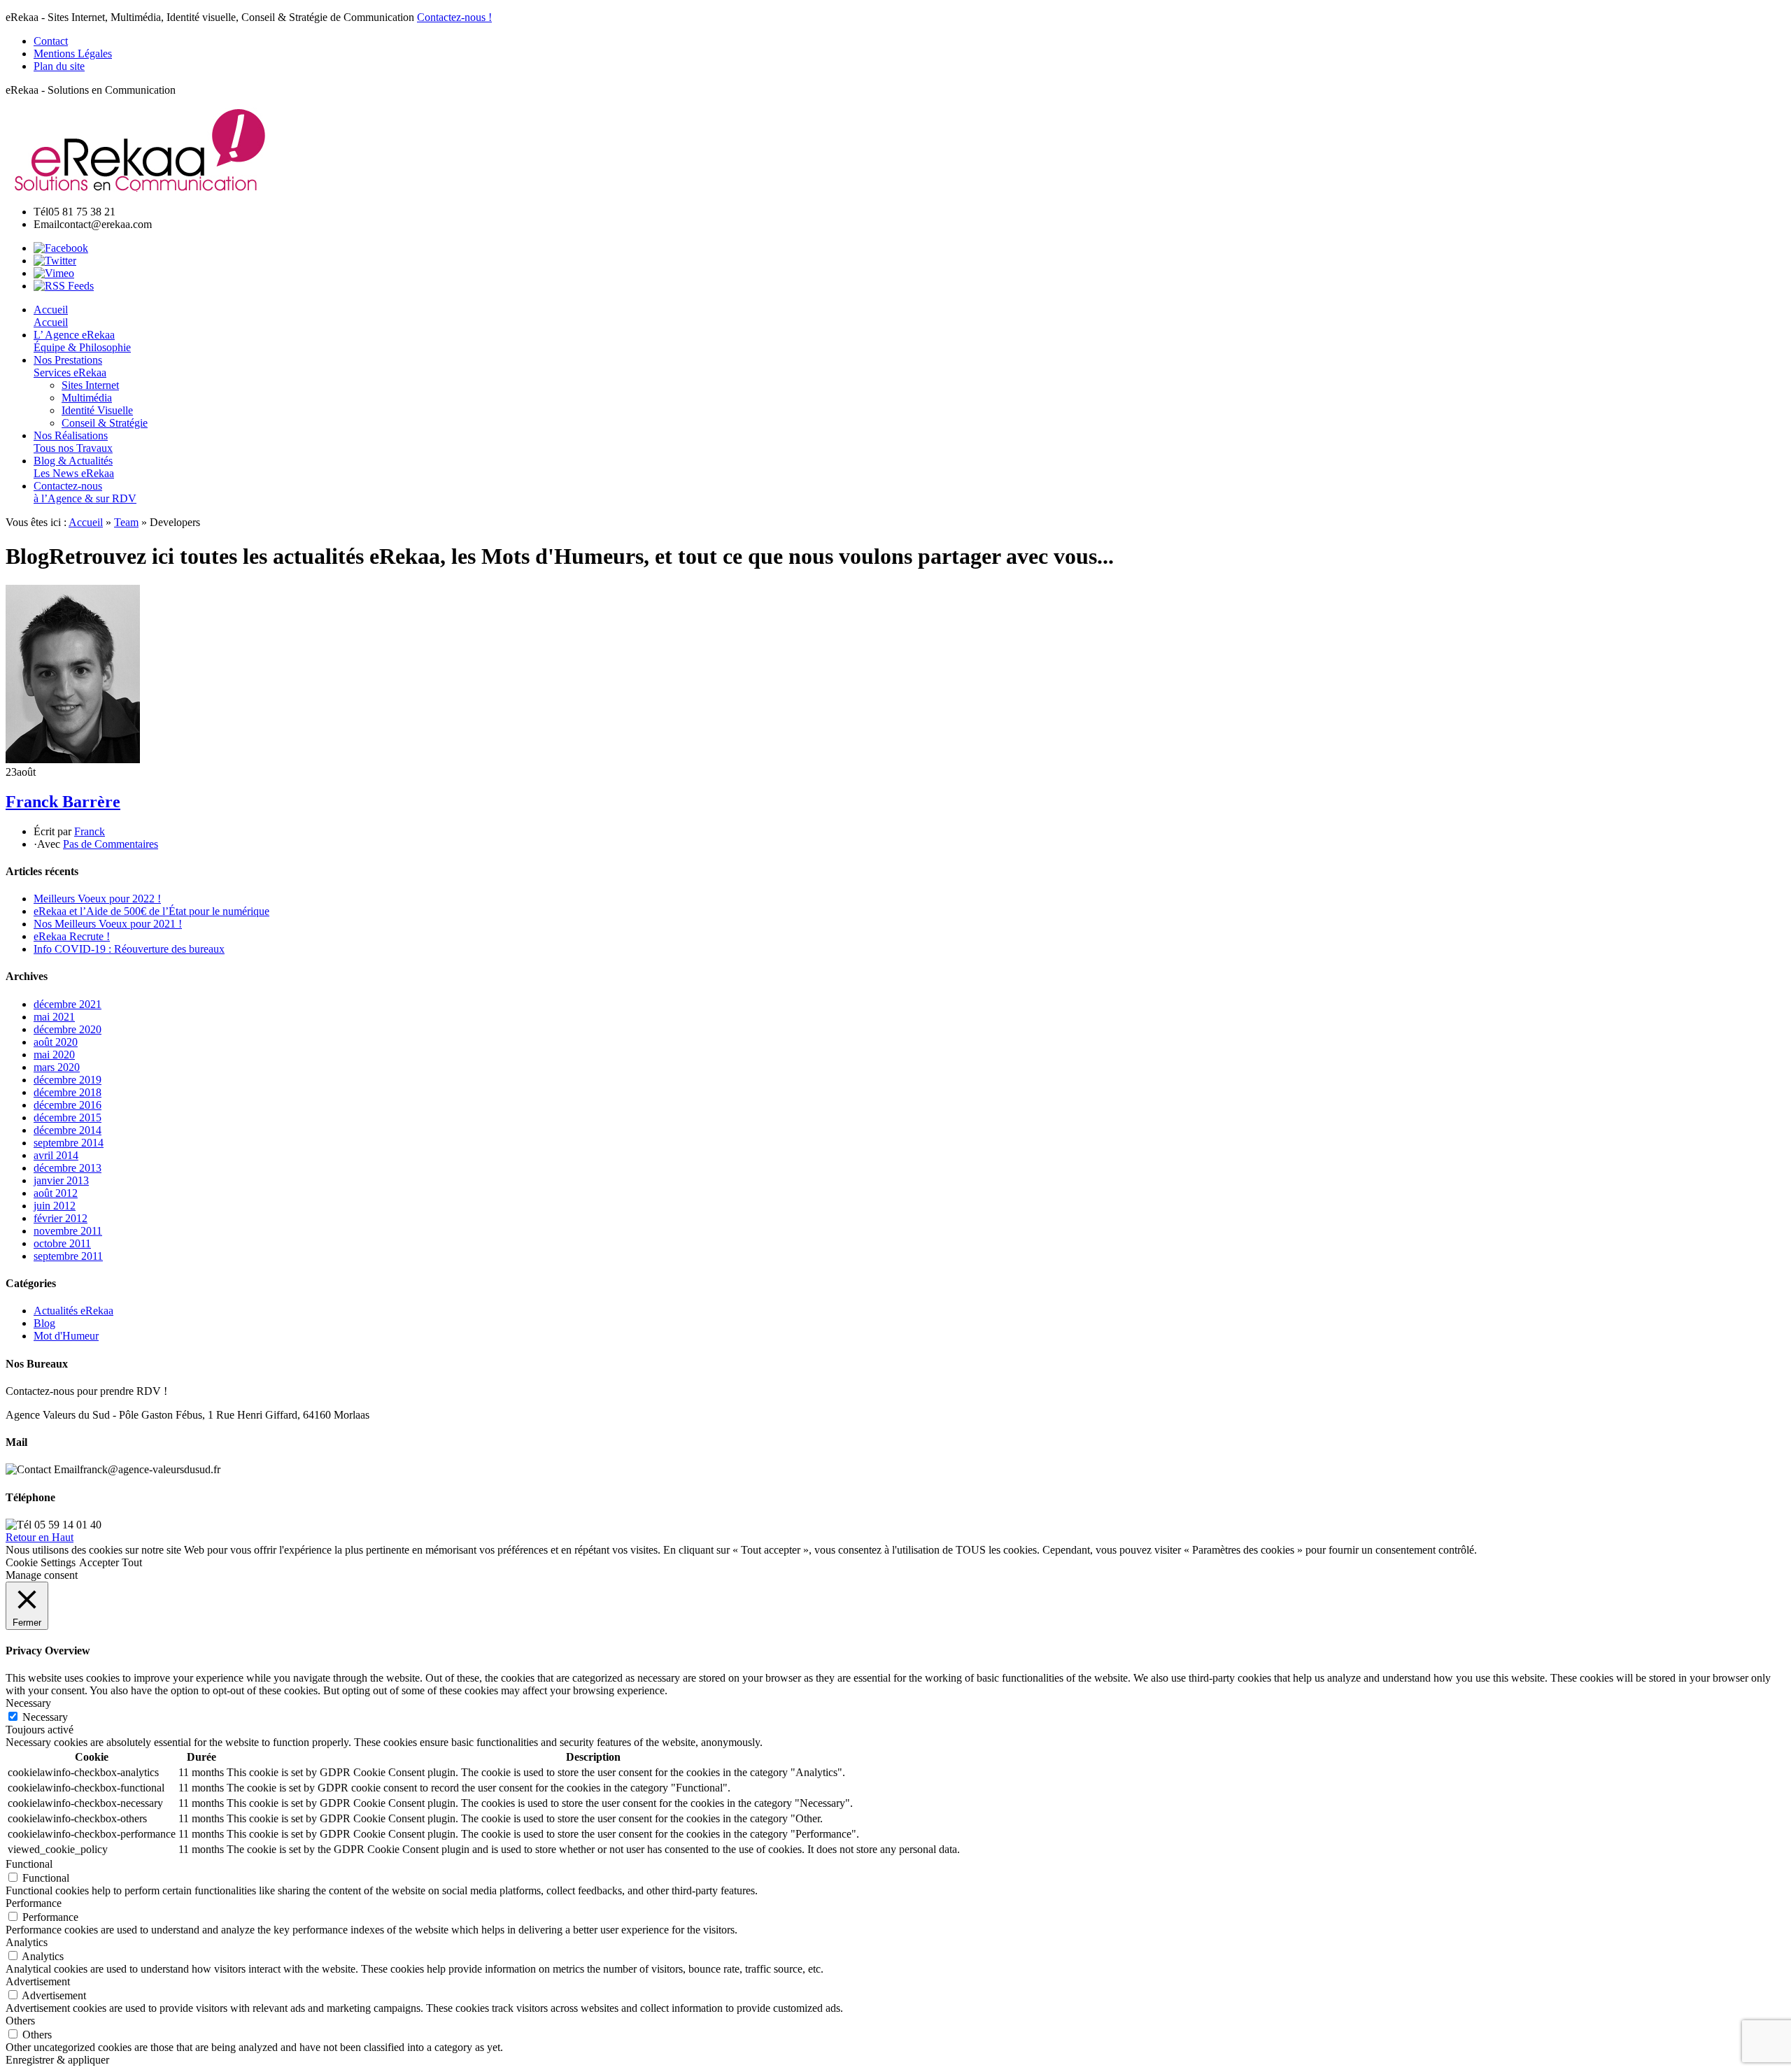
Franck (90, 831)
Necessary (45, 1717)
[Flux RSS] (64, 286)
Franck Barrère (63, 802)
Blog (44, 1323)
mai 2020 (54, 1055)
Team (126, 522)
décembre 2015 (68, 1117)
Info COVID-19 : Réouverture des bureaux (129, 949)
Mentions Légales (73, 54)
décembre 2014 (68, 1130)
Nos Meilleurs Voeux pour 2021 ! (108, 924)
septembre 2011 (68, 1256)
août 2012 (56, 1193)
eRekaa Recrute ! (72, 936)
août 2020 (56, 1042)
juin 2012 (55, 1206)
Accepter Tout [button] (111, 1562)
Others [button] (20, 2021)
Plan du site (59, 66)
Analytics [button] (27, 1942)
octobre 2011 (62, 1243)
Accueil (86, 522)
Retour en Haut (40, 1537)
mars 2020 (57, 1067)
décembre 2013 (68, 1168)
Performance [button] (34, 1903)
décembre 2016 (68, 1105)
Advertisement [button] (38, 1981)
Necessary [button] (28, 1703)
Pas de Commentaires (111, 844)
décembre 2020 (68, 1029)
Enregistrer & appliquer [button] (57, 2060)
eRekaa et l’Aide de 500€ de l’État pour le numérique (151, 911)
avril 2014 (56, 1155)
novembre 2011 (68, 1231)
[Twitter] (55, 261)
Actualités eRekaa (73, 1311)
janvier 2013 (61, 1180)
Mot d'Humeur (66, 1336)
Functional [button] (29, 1864)
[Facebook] (61, 248)
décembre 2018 (68, 1092)
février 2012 (61, 1218)
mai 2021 (54, 1017)
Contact (51, 41)
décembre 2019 (68, 1080)
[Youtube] (54, 273)
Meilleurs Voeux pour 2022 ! (97, 899)
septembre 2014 (69, 1143)
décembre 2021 (68, 1004)
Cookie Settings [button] (41, 1562)
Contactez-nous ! (454, 17)
